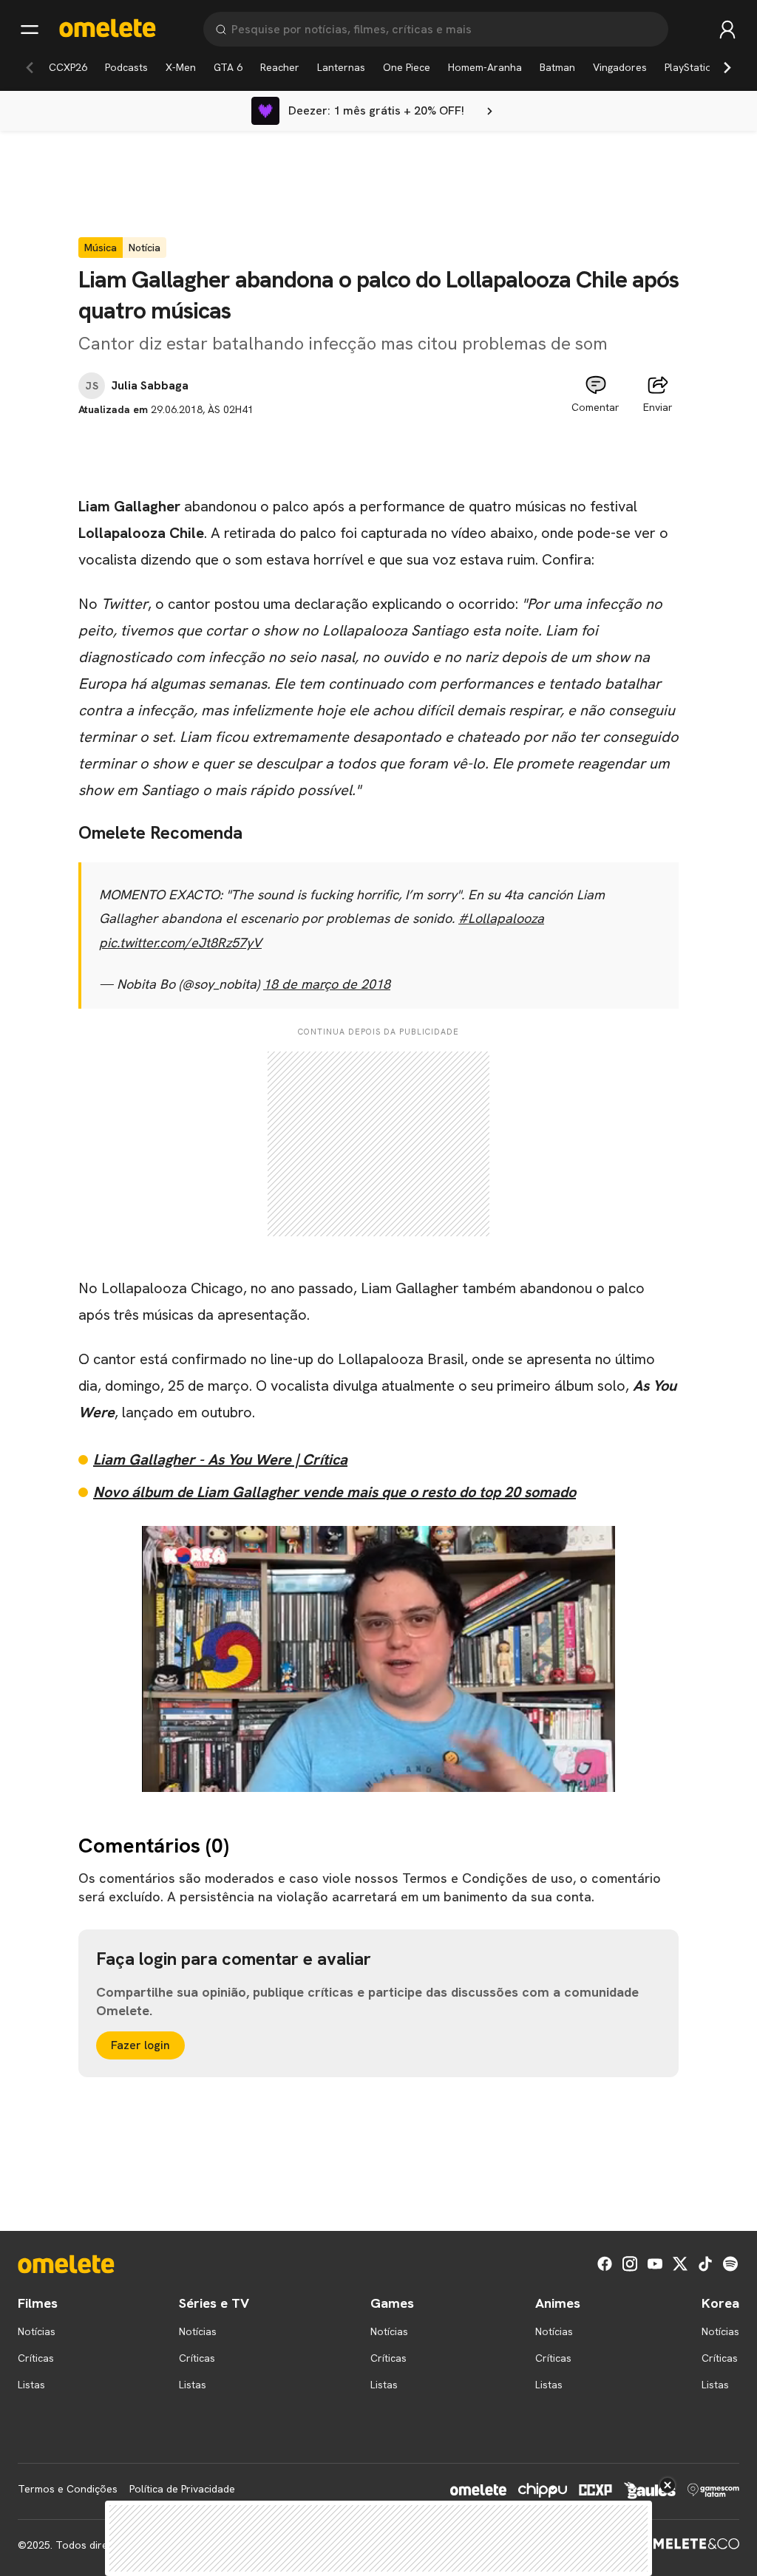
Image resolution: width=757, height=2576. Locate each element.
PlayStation (691, 67)
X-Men (181, 67)
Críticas (36, 2358)
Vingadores (620, 67)
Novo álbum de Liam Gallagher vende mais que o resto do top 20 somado (335, 1492)
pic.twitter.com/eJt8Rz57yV (180, 943)
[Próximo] (727, 67)
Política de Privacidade (182, 2489)
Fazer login (140, 2045)
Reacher (280, 67)
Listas (31, 2385)
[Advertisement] (378, 451)
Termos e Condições (68, 2489)
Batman (557, 67)
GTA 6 (228, 67)
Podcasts (126, 67)
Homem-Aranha (485, 67)
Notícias (37, 2331)
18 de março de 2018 (327, 984)
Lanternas (341, 67)
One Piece (407, 67)
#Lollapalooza (501, 918)
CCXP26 (68, 67)
